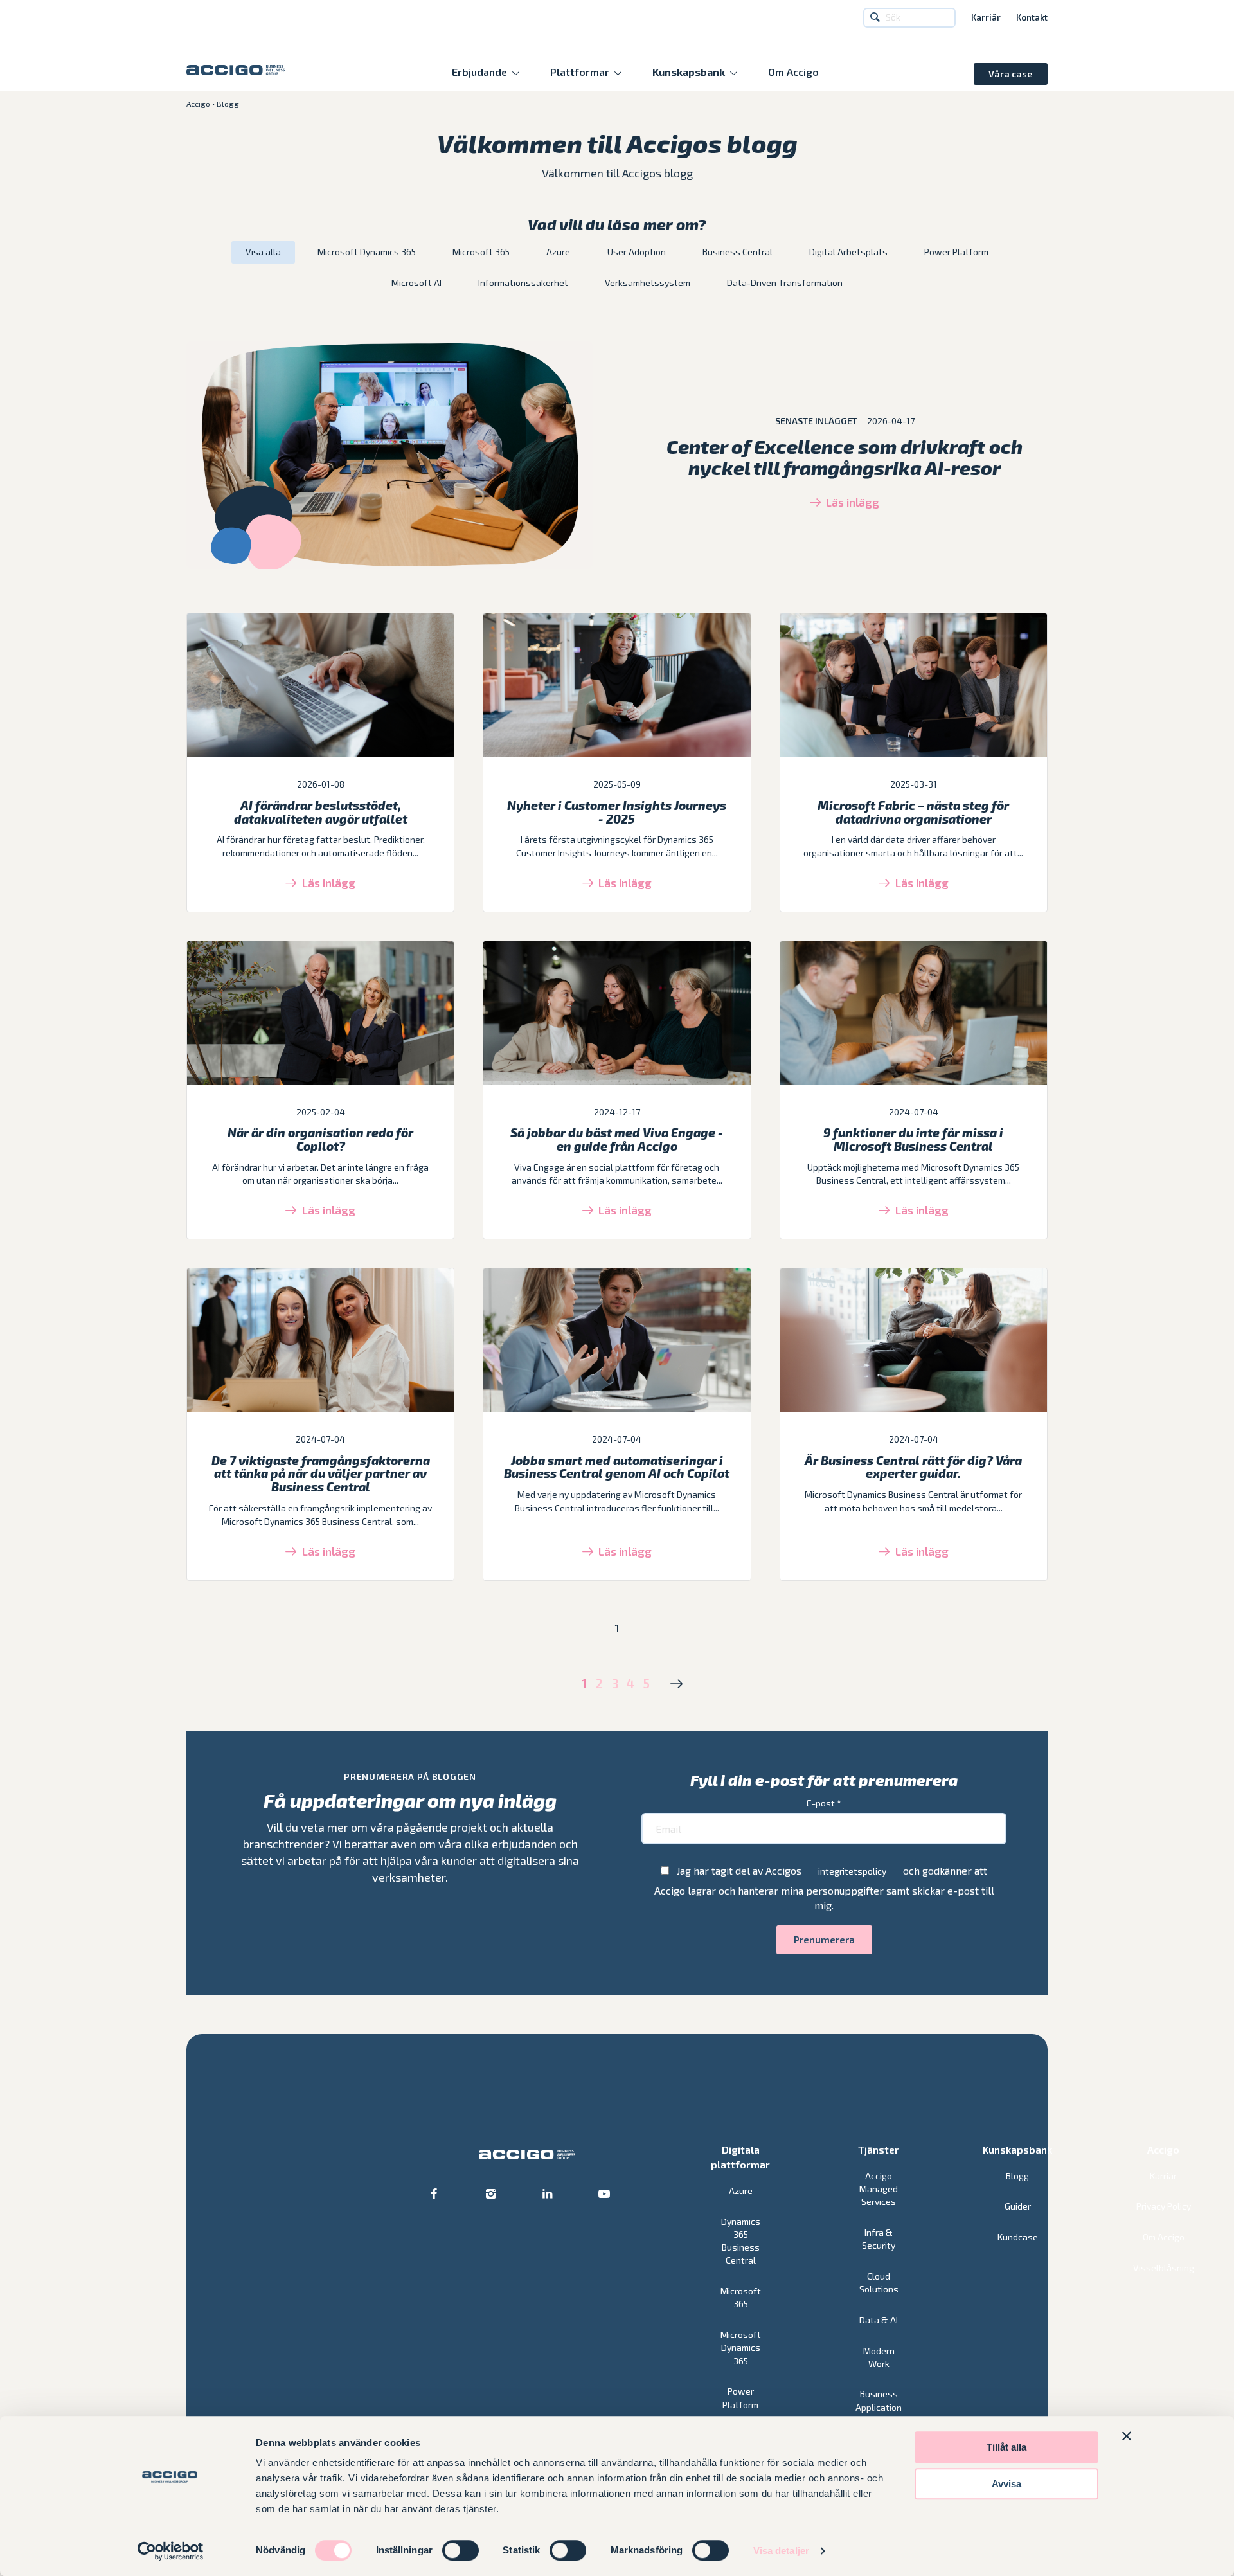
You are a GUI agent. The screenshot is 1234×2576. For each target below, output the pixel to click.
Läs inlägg (853, 502)
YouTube (605, 2194)
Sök (877, 18)
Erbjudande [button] (479, 72)
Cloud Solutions (879, 2283)
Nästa (676, 1684)
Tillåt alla (1006, 2447)
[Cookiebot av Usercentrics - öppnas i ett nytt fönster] (171, 2551)
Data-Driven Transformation (785, 283)
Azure (558, 252)
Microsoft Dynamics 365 (367, 252)
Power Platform (956, 252)
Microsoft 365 (481, 252)
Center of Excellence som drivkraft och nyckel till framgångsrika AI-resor (845, 457)
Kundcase (1018, 2237)
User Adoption (637, 252)
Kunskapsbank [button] (689, 72)
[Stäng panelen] (1127, 2436)
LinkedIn (548, 2194)
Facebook (434, 2194)
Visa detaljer (781, 2551)
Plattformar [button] (580, 72)
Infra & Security (879, 2239)
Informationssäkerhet (523, 283)
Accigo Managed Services (879, 2189)
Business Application (879, 2400)
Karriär (986, 18)
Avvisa (1006, 2484)
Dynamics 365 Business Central (741, 2241)
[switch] (461, 2550)
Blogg (1017, 2176)
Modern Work (879, 2357)
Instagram (491, 2194)
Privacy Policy (1164, 2206)
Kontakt (1032, 18)
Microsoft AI (416, 283)
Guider (1018, 2206)
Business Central (738, 252)
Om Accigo (793, 72)
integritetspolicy (852, 1871)
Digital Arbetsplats (848, 252)
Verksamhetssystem (648, 283)
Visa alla (263, 252)
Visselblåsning (1164, 2268)
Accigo (198, 104)
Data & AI (879, 2320)
